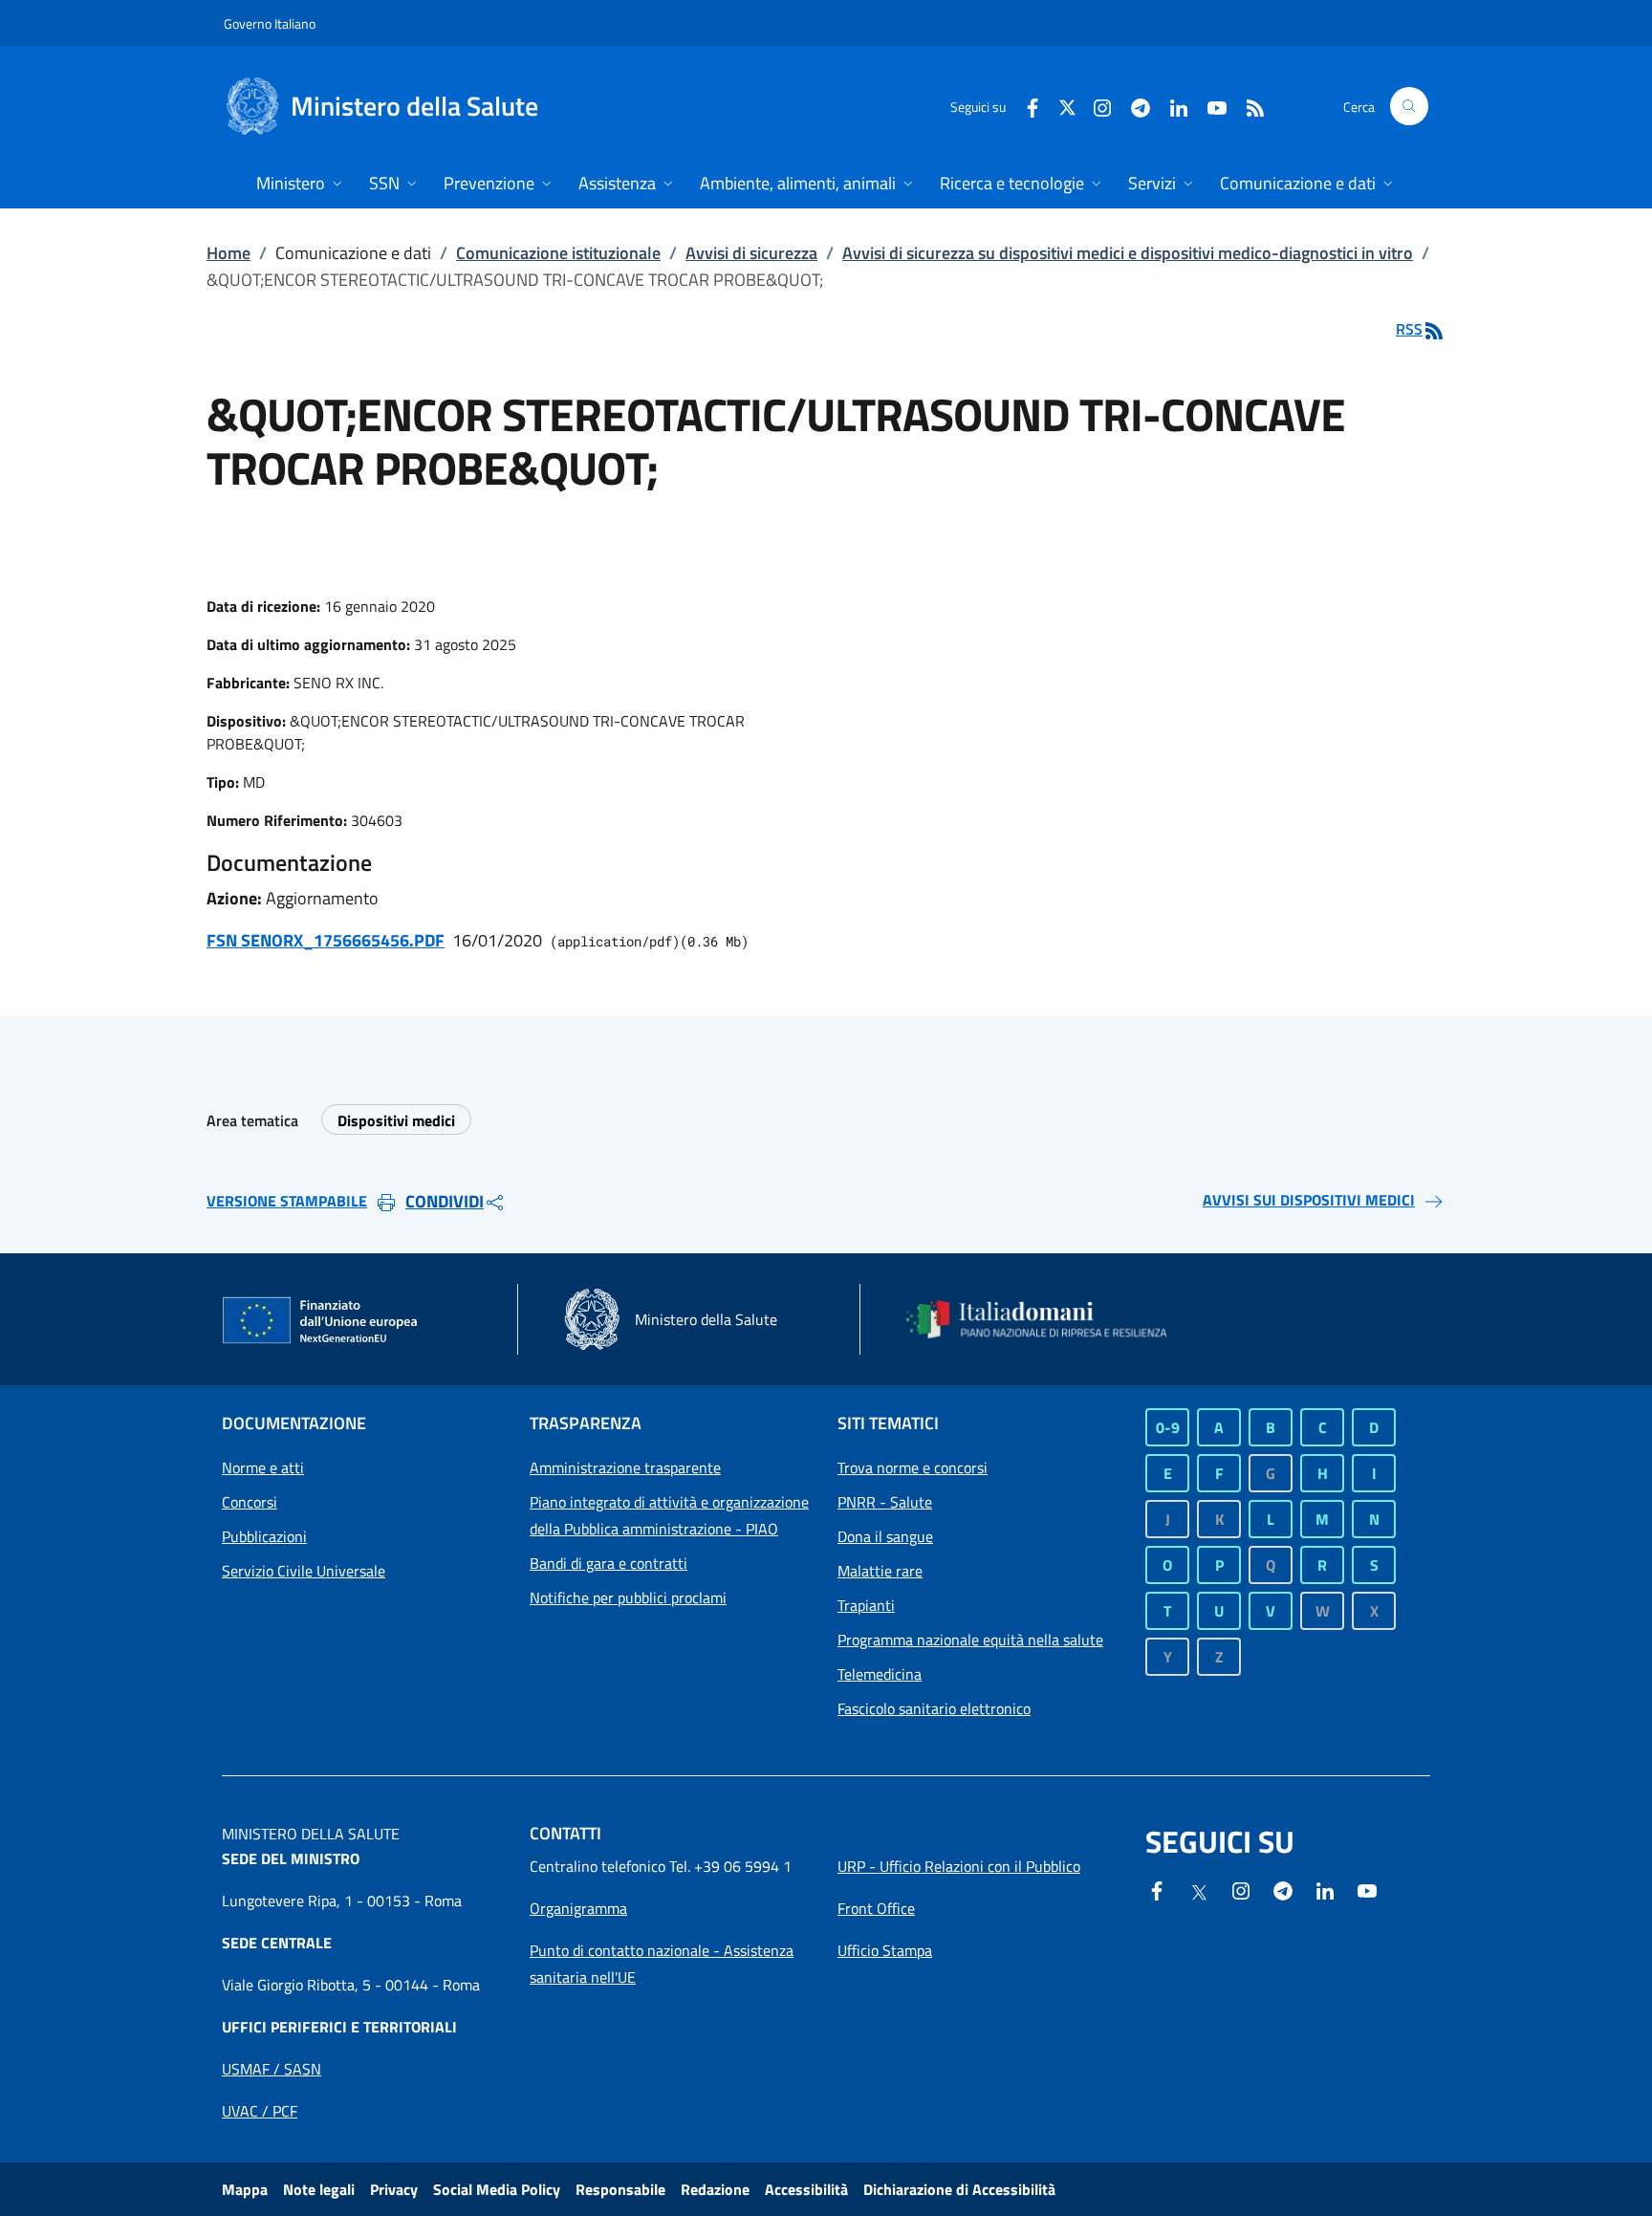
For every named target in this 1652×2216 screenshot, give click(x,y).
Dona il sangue (885, 1536)
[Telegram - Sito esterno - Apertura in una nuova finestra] (1283, 1889)
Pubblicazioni (264, 1536)
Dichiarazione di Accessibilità (959, 2189)
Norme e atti (263, 1467)
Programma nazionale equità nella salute (970, 1640)
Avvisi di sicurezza (751, 253)
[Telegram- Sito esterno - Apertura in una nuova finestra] (1133, 106)
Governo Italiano (270, 23)
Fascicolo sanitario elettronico (934, 1708)
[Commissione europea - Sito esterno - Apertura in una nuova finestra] (321, 1321)
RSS (1409, 329)
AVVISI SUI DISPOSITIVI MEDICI (1309, 1200)
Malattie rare (880, 1571)
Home (228, 253)
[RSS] (1248, 106)
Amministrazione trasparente (625, 1467)
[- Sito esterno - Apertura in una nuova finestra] (1367, 1889)
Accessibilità (806, 2189)
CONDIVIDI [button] (445, 1201)
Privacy (394, 2189)
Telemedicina (880, 1674)
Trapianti (866, 1605)
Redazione (715, 2189)
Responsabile (620, 2189)
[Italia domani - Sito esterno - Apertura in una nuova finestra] (1049, 1319)
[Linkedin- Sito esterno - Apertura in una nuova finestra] (1325, 1889)
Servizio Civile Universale (304, 1571)
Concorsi (250, 1502)
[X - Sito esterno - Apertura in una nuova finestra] (1067, 106)
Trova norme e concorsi (913, 1467)
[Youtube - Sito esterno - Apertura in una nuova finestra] (1209, 106)
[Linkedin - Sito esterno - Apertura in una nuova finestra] (1171, 106)
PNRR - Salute (885, 1502)
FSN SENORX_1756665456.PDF (326, 940)
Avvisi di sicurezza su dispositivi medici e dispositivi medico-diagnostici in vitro (1128, 253)
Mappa (245, 2189)
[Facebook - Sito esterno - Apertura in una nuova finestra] (1025, 106)
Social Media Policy (497, 2189)
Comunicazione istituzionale (558, 253)
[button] (1409, 106)
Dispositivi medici (396, 1120)
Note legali (319, 2189)
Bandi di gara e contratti (609, 1563)
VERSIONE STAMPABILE (287, 1201)
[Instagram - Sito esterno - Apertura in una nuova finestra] (1095, 106)
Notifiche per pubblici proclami (628, 1597)
